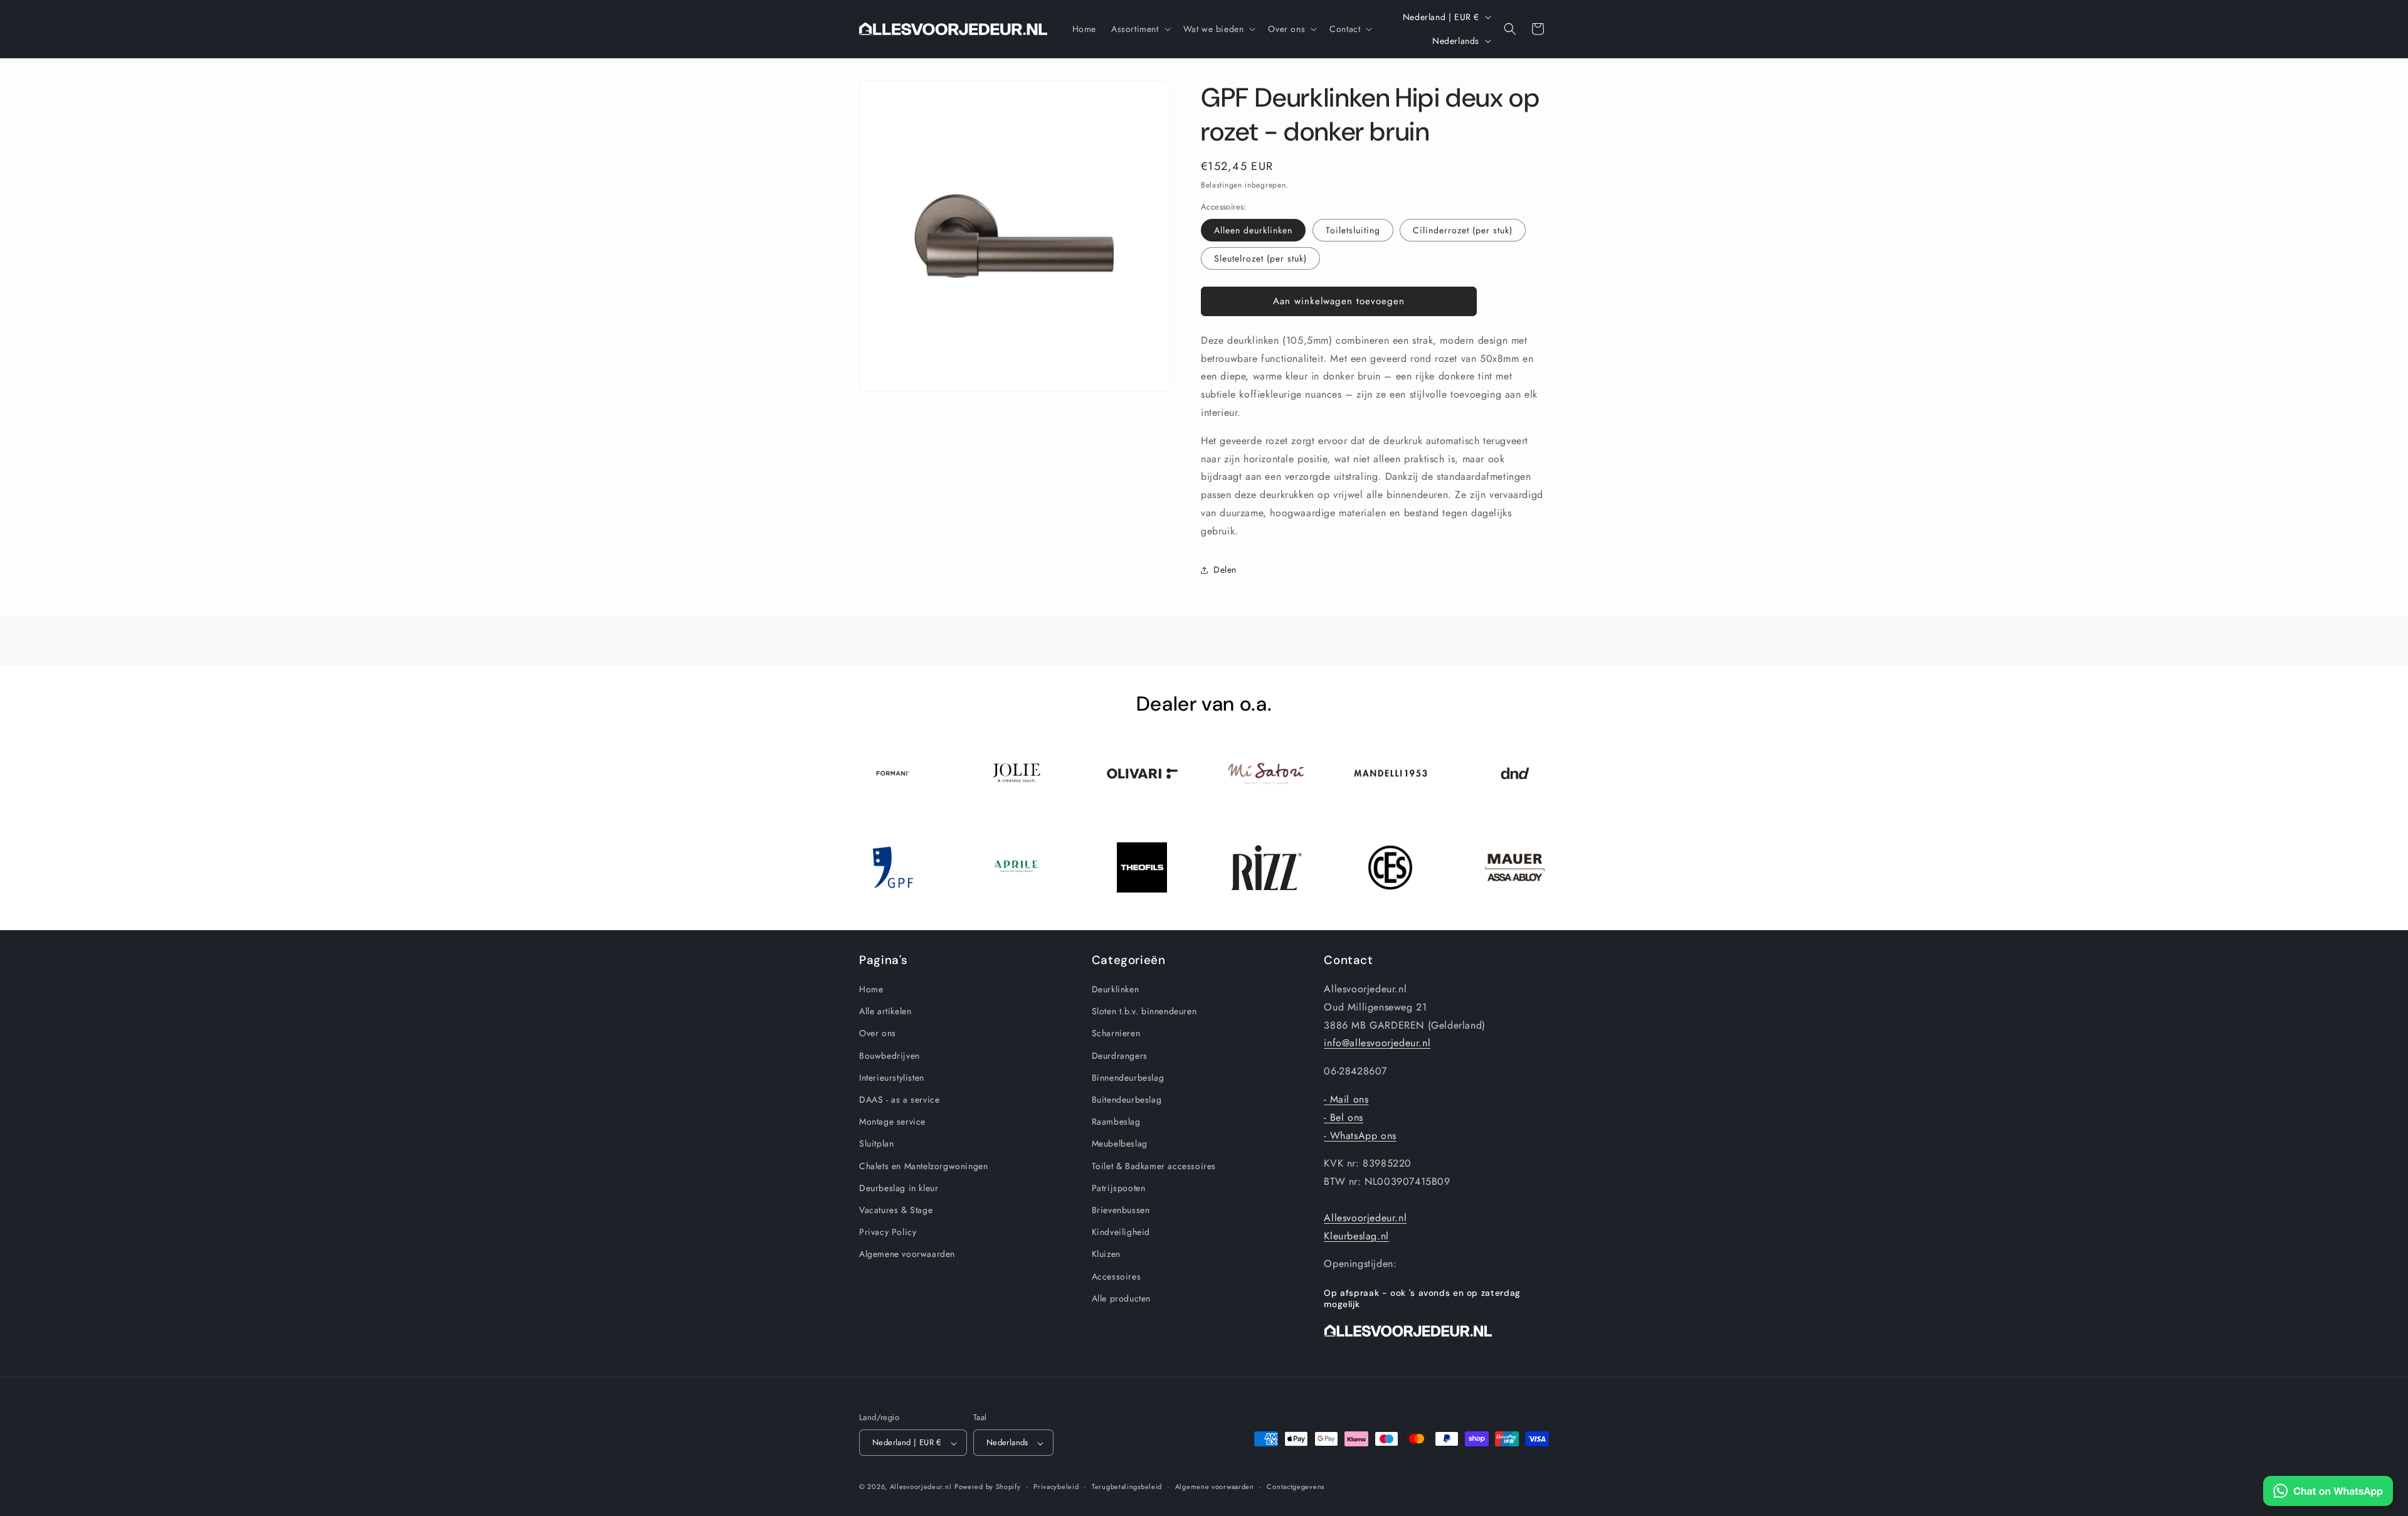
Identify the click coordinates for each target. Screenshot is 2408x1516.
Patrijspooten (1119, 1188)
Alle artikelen (885, 1011)
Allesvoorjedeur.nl (1365, 1218)
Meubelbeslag (1120, 1143)
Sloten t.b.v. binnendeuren (1144, 1011)
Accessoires (1117, 1276)
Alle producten (1121, 1298)
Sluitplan (876, 1143)
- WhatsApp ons (1360, 1136)
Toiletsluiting (1353, 230)
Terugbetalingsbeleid (1127, 1487)
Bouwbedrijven (890, 1056)
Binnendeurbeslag (1128, 1078)
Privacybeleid (1056, 1487)
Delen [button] (1225, 570)
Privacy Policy (888, 1232)
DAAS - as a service (899, 1100)
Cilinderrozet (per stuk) (1463, 230)
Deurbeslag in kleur (899, 1188)
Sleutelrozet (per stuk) (1260, 258)
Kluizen (1106, 1254)
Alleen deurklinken (1253, 230)
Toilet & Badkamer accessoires (1154, 1166)
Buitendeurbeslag (1127, 1100)
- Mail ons (1346, 1099)
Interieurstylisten (892, 1078)
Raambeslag (1116, 1121)
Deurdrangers (1120, 1056)
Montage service (892, 1121)
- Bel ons (1343, 1117)
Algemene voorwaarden (907, 1254)
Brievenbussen (1121, 1210)
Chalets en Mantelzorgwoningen (923, 1166)
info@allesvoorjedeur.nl (1377, 1043)
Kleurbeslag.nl (1356, 1236)
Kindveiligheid (1121, 1232)
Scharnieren (1116, 1033)
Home (871, 989)
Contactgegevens (1296, 1487)
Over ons (878, 1033)
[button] (1140, 29)
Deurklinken (1116, 989)
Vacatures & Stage (896, 1210)
